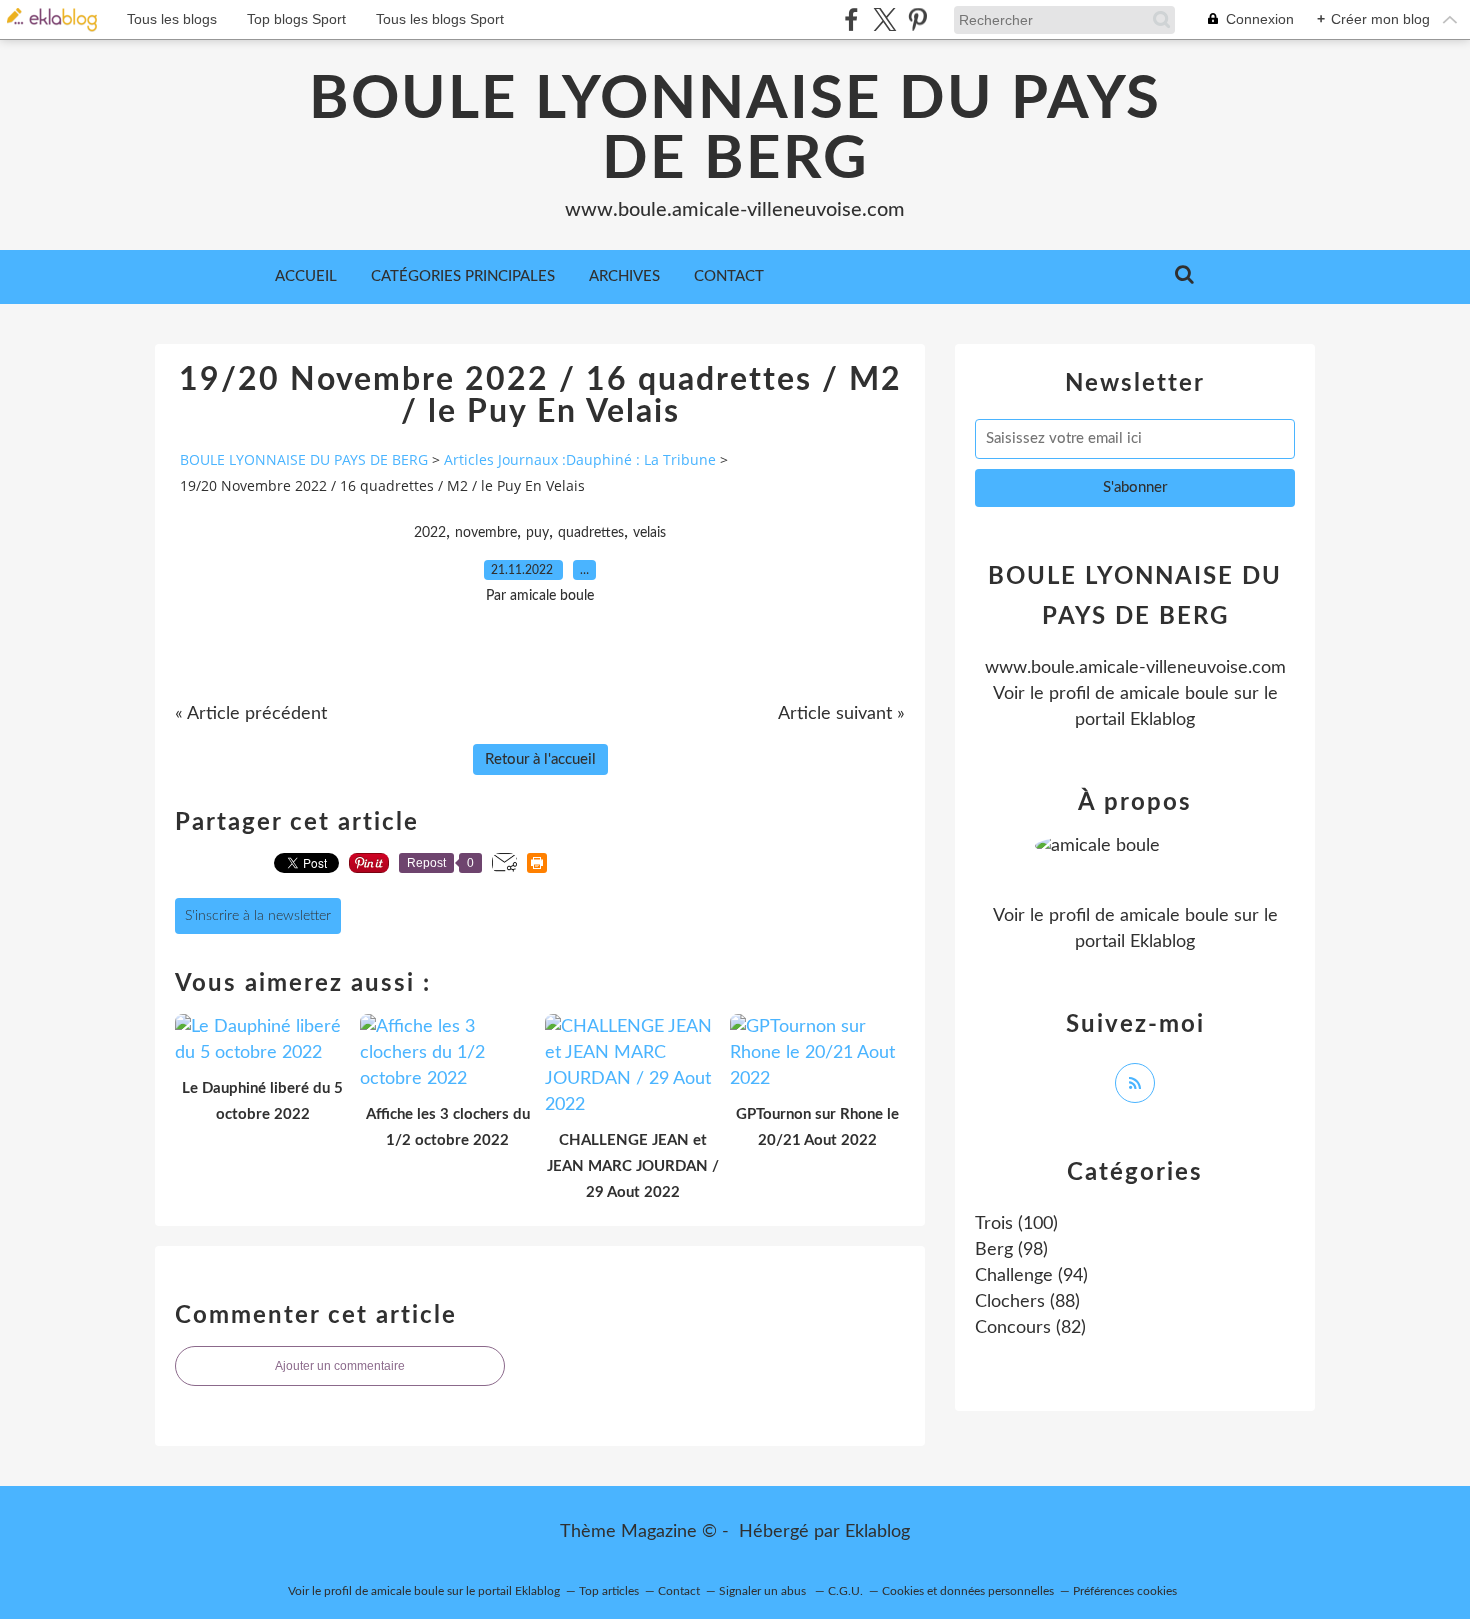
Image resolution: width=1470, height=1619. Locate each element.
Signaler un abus (764, 1591)
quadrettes (591, 533)
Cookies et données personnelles (968, 1591)
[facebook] (851, 19)
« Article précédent (251, 714)
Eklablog (877, 1532)
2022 (430, 533)
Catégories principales (463, 276)
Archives (624, 276)
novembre (486, 533)
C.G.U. (845, 1591)
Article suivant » (841, 714)
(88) (1027, 1302)
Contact (729, 276)
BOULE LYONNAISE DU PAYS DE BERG (735, 130)
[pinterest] (917, 19)
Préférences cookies (1125, 1591)
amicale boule (1174, 694)
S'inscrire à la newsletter (258, 916)
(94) (1031, 1276)
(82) (1030, 1328)
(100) (1016, 1224)
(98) (1011, 1250)
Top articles (609, 1591)
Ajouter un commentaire (340, 1366)
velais (649, 533)
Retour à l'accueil (540, 759)
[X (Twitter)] (884, 19)
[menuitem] (306, 277)
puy (537, 533)
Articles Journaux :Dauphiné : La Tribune (580, 459)
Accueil (306, 276)
